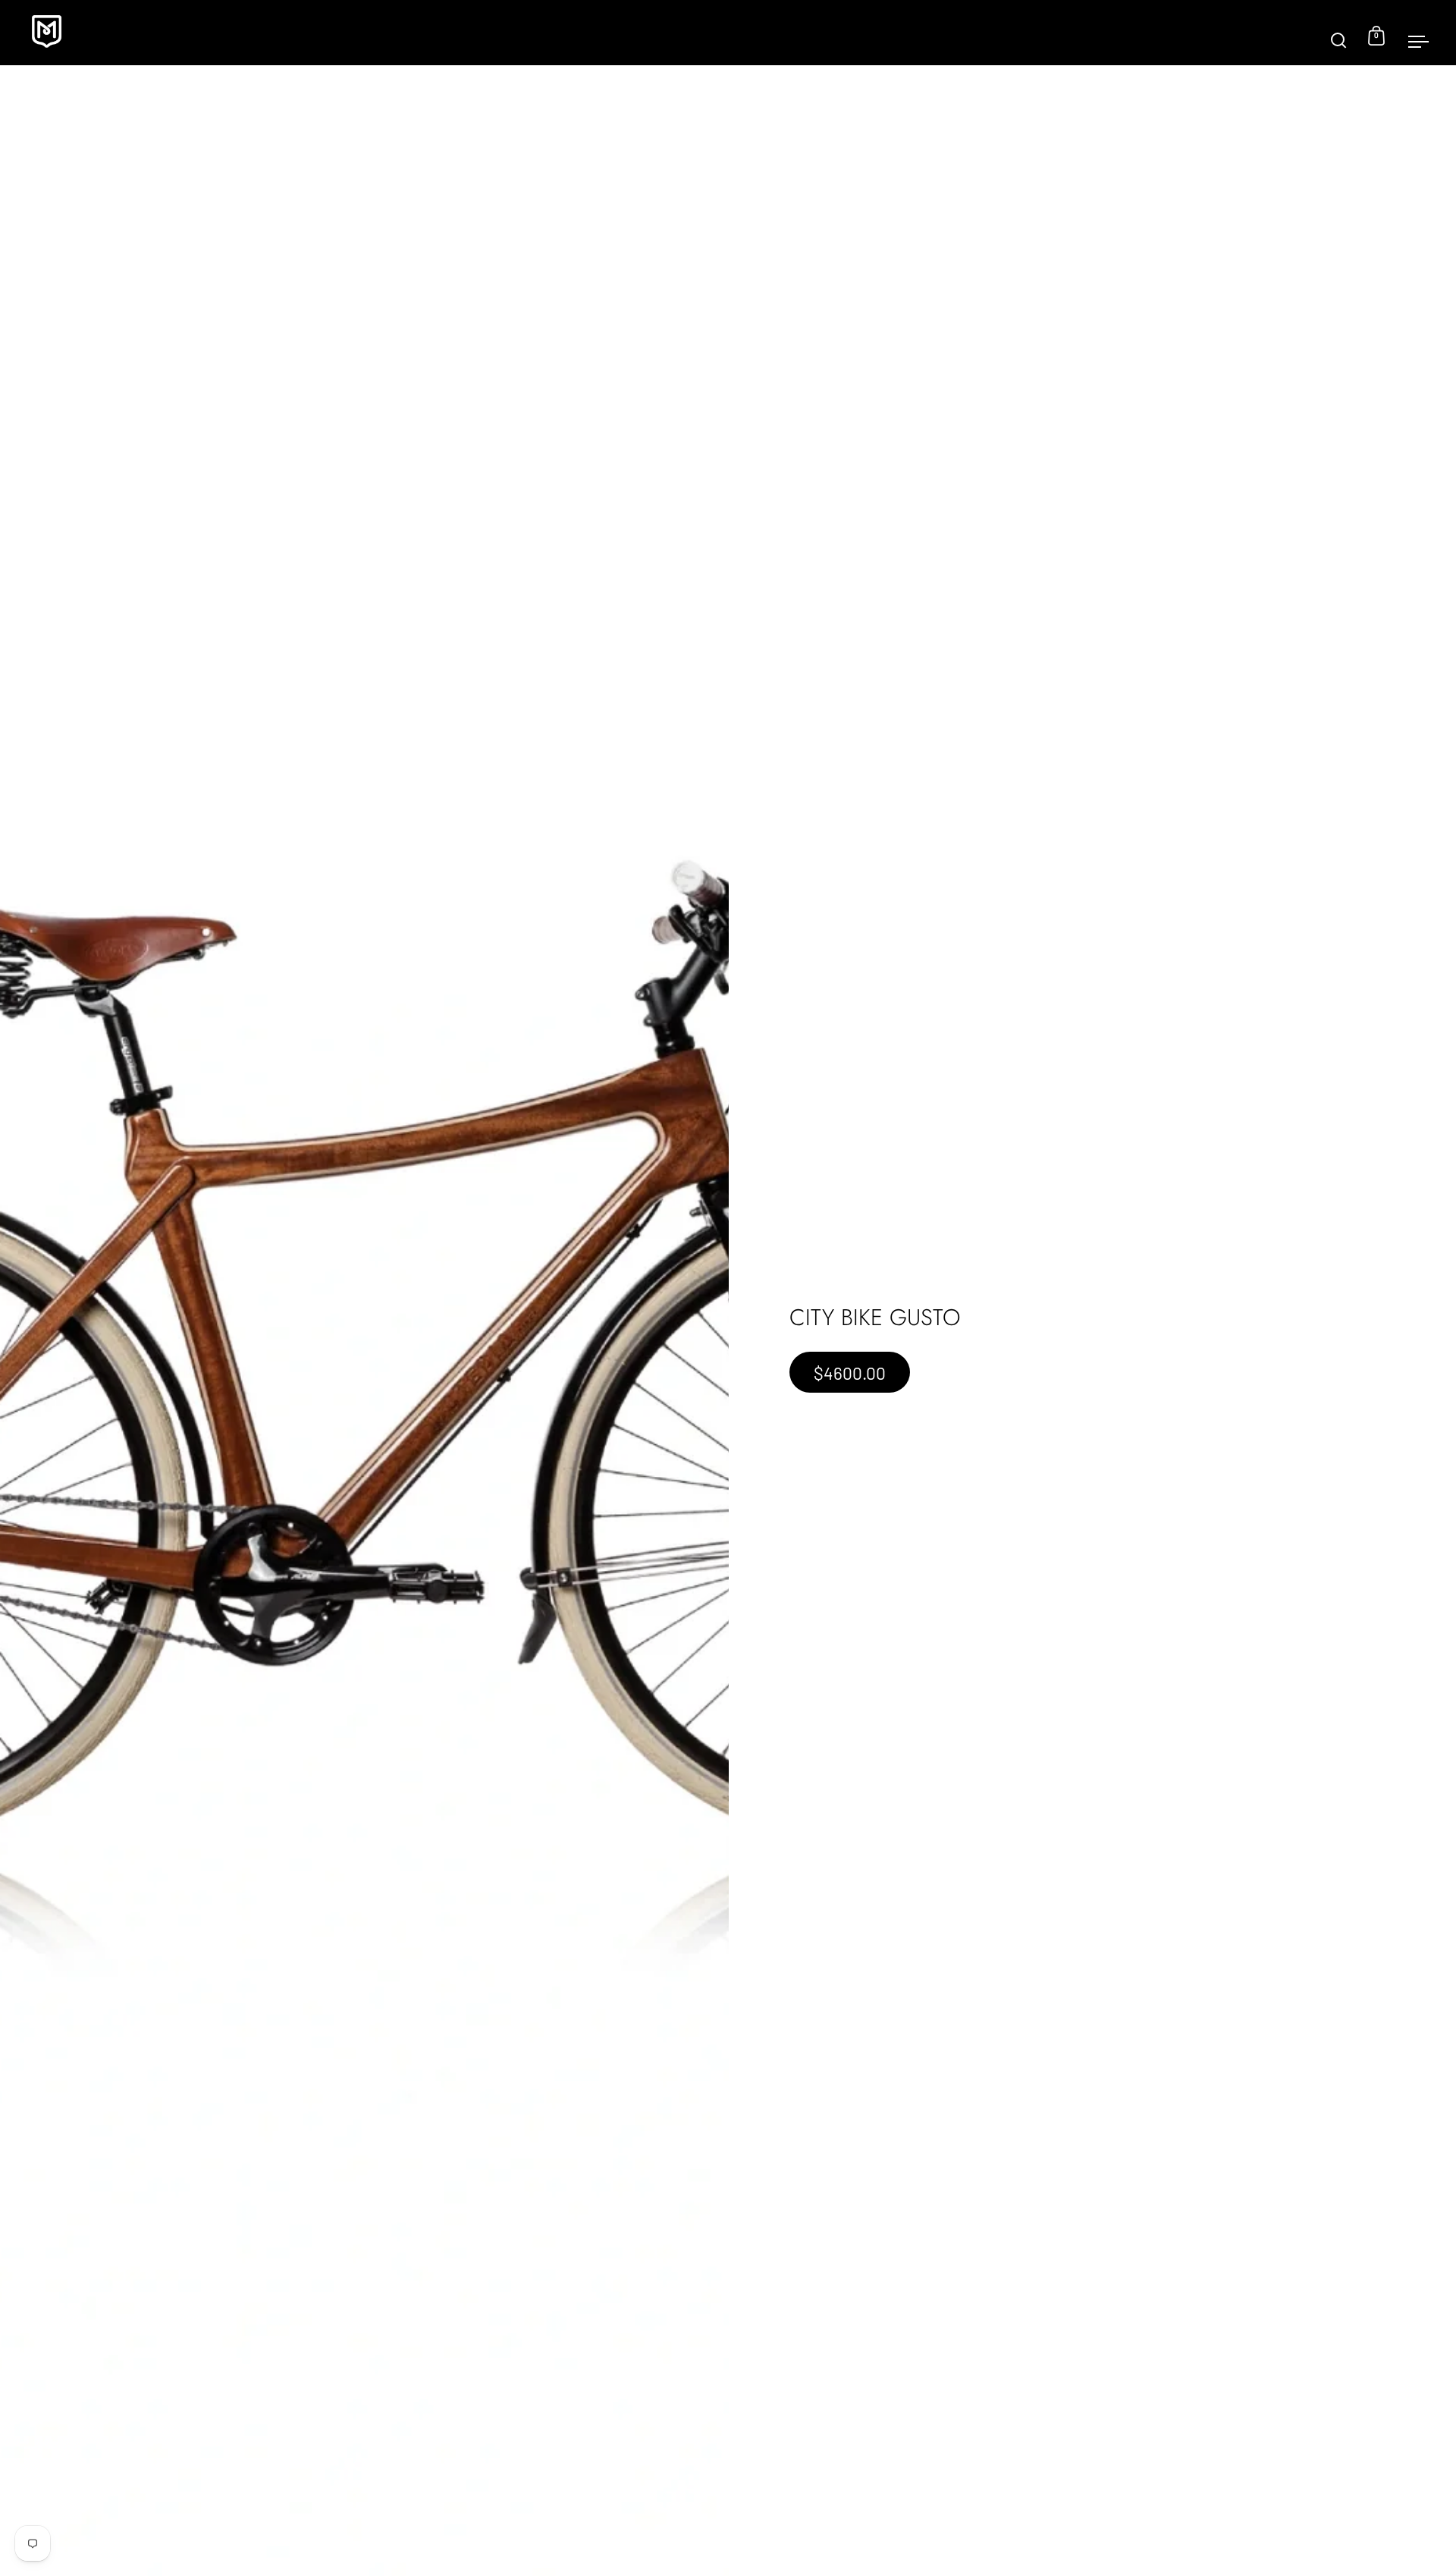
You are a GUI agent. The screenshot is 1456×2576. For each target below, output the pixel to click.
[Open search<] (1339, 33)
